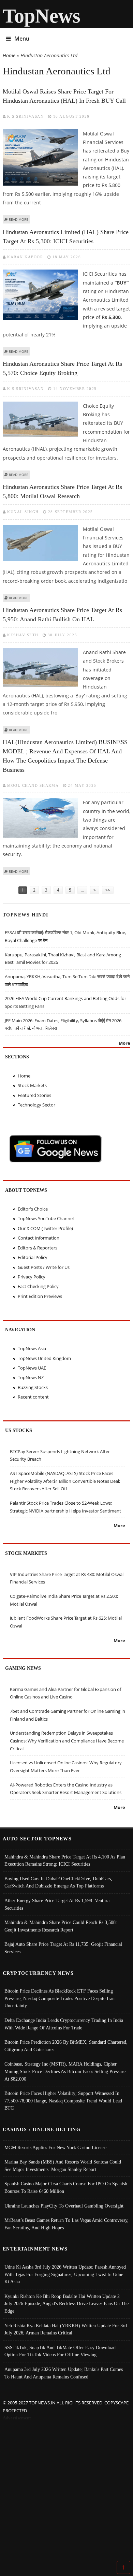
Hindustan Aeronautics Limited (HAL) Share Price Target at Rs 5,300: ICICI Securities (66, 237)
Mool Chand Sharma (33, 785)
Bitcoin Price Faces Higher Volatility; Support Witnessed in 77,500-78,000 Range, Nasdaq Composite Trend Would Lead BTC (63, 2101)
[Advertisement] (66, 2492)
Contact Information (39, 1238)
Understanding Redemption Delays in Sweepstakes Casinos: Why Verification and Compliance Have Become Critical (67, 1741)
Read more (19, 219)
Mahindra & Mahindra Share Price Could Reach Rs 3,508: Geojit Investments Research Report (61, 1926)
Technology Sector (36, 1105)
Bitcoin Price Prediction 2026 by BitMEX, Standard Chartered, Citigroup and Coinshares (66, 2046)
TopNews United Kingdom (44, 1358)
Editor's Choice (33, 1209)
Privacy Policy (32, 1277)
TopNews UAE (32, 1368)
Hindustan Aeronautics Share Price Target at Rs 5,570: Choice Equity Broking (62, 368)
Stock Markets (32, 1085)
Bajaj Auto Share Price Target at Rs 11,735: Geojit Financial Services (63, 1948)
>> (108, 890)
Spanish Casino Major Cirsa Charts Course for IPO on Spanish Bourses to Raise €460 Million (66, 2187)
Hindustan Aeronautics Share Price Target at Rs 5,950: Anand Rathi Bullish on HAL (62, 615)
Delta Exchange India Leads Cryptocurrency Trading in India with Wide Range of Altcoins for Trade (64, 2024)
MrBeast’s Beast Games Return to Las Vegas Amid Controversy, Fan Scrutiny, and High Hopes (66, 2224)
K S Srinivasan (25, 116)
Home (9, 55)
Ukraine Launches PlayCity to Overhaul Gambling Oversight (64, 2206)
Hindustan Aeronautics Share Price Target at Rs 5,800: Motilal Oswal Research (62, 491)
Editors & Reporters (38, 1248)
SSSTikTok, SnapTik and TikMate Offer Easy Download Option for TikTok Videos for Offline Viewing (60, 2351)
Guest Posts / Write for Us (44, 1267)
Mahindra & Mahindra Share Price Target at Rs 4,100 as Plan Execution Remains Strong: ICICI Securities (65, 1861)
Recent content (33, 1397)
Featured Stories (34, 1095)
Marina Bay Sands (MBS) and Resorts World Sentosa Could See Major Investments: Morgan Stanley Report (63, 2166)
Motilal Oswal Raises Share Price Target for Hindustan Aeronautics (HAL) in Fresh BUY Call (64, 96)
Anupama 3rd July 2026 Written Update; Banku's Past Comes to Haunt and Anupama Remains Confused (64, 2373)
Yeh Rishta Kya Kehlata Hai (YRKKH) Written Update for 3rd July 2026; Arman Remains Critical (66, 2329)
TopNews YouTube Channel (46, 1218)
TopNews (42, 16)
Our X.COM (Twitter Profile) (45, 1228)
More (124, 1043)
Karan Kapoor (25, 257)
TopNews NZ (31, 1377)
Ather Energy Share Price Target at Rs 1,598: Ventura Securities (57, 1904)
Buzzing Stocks (33, 1387)
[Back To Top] (123, 2567)
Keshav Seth (23, 635)
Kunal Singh (23, 512)
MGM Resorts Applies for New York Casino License (55, 2147)
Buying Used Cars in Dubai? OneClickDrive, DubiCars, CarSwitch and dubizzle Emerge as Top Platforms (58, 1882)
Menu (22, 39)
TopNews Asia (32, 1348)
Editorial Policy (33, 1257)
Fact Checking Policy (38, 1286)
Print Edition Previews (40, 1296)
